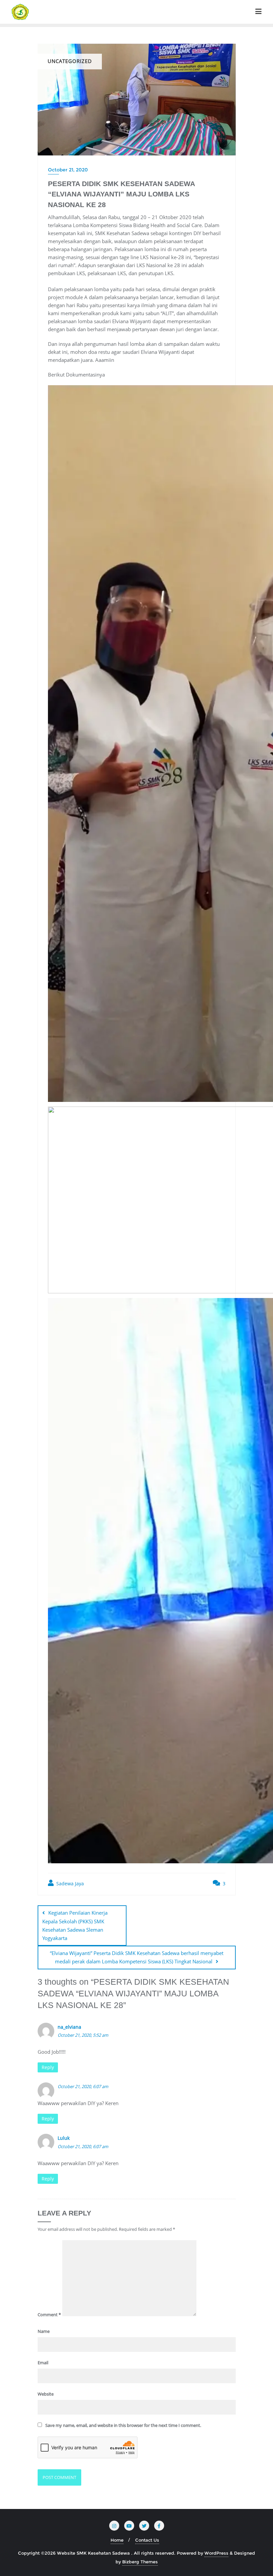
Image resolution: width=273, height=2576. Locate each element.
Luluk (64, 2138)
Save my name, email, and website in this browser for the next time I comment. (123, 2425)
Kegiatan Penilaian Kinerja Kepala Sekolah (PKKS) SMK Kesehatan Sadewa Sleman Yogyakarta (75, 1925)
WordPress (216, 2553)
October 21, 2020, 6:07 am (83, 2086)
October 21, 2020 (68, 170)
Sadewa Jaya (69, 1883)
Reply (48, 2067)
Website (46, 2394)
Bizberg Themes (140, 2562)
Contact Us (147, 2540)
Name (44, 2331)
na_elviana (69, 2027)
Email (43, 2363)
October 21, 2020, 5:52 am (83, 2035)
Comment (49, 2315)
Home (117, 2540)
